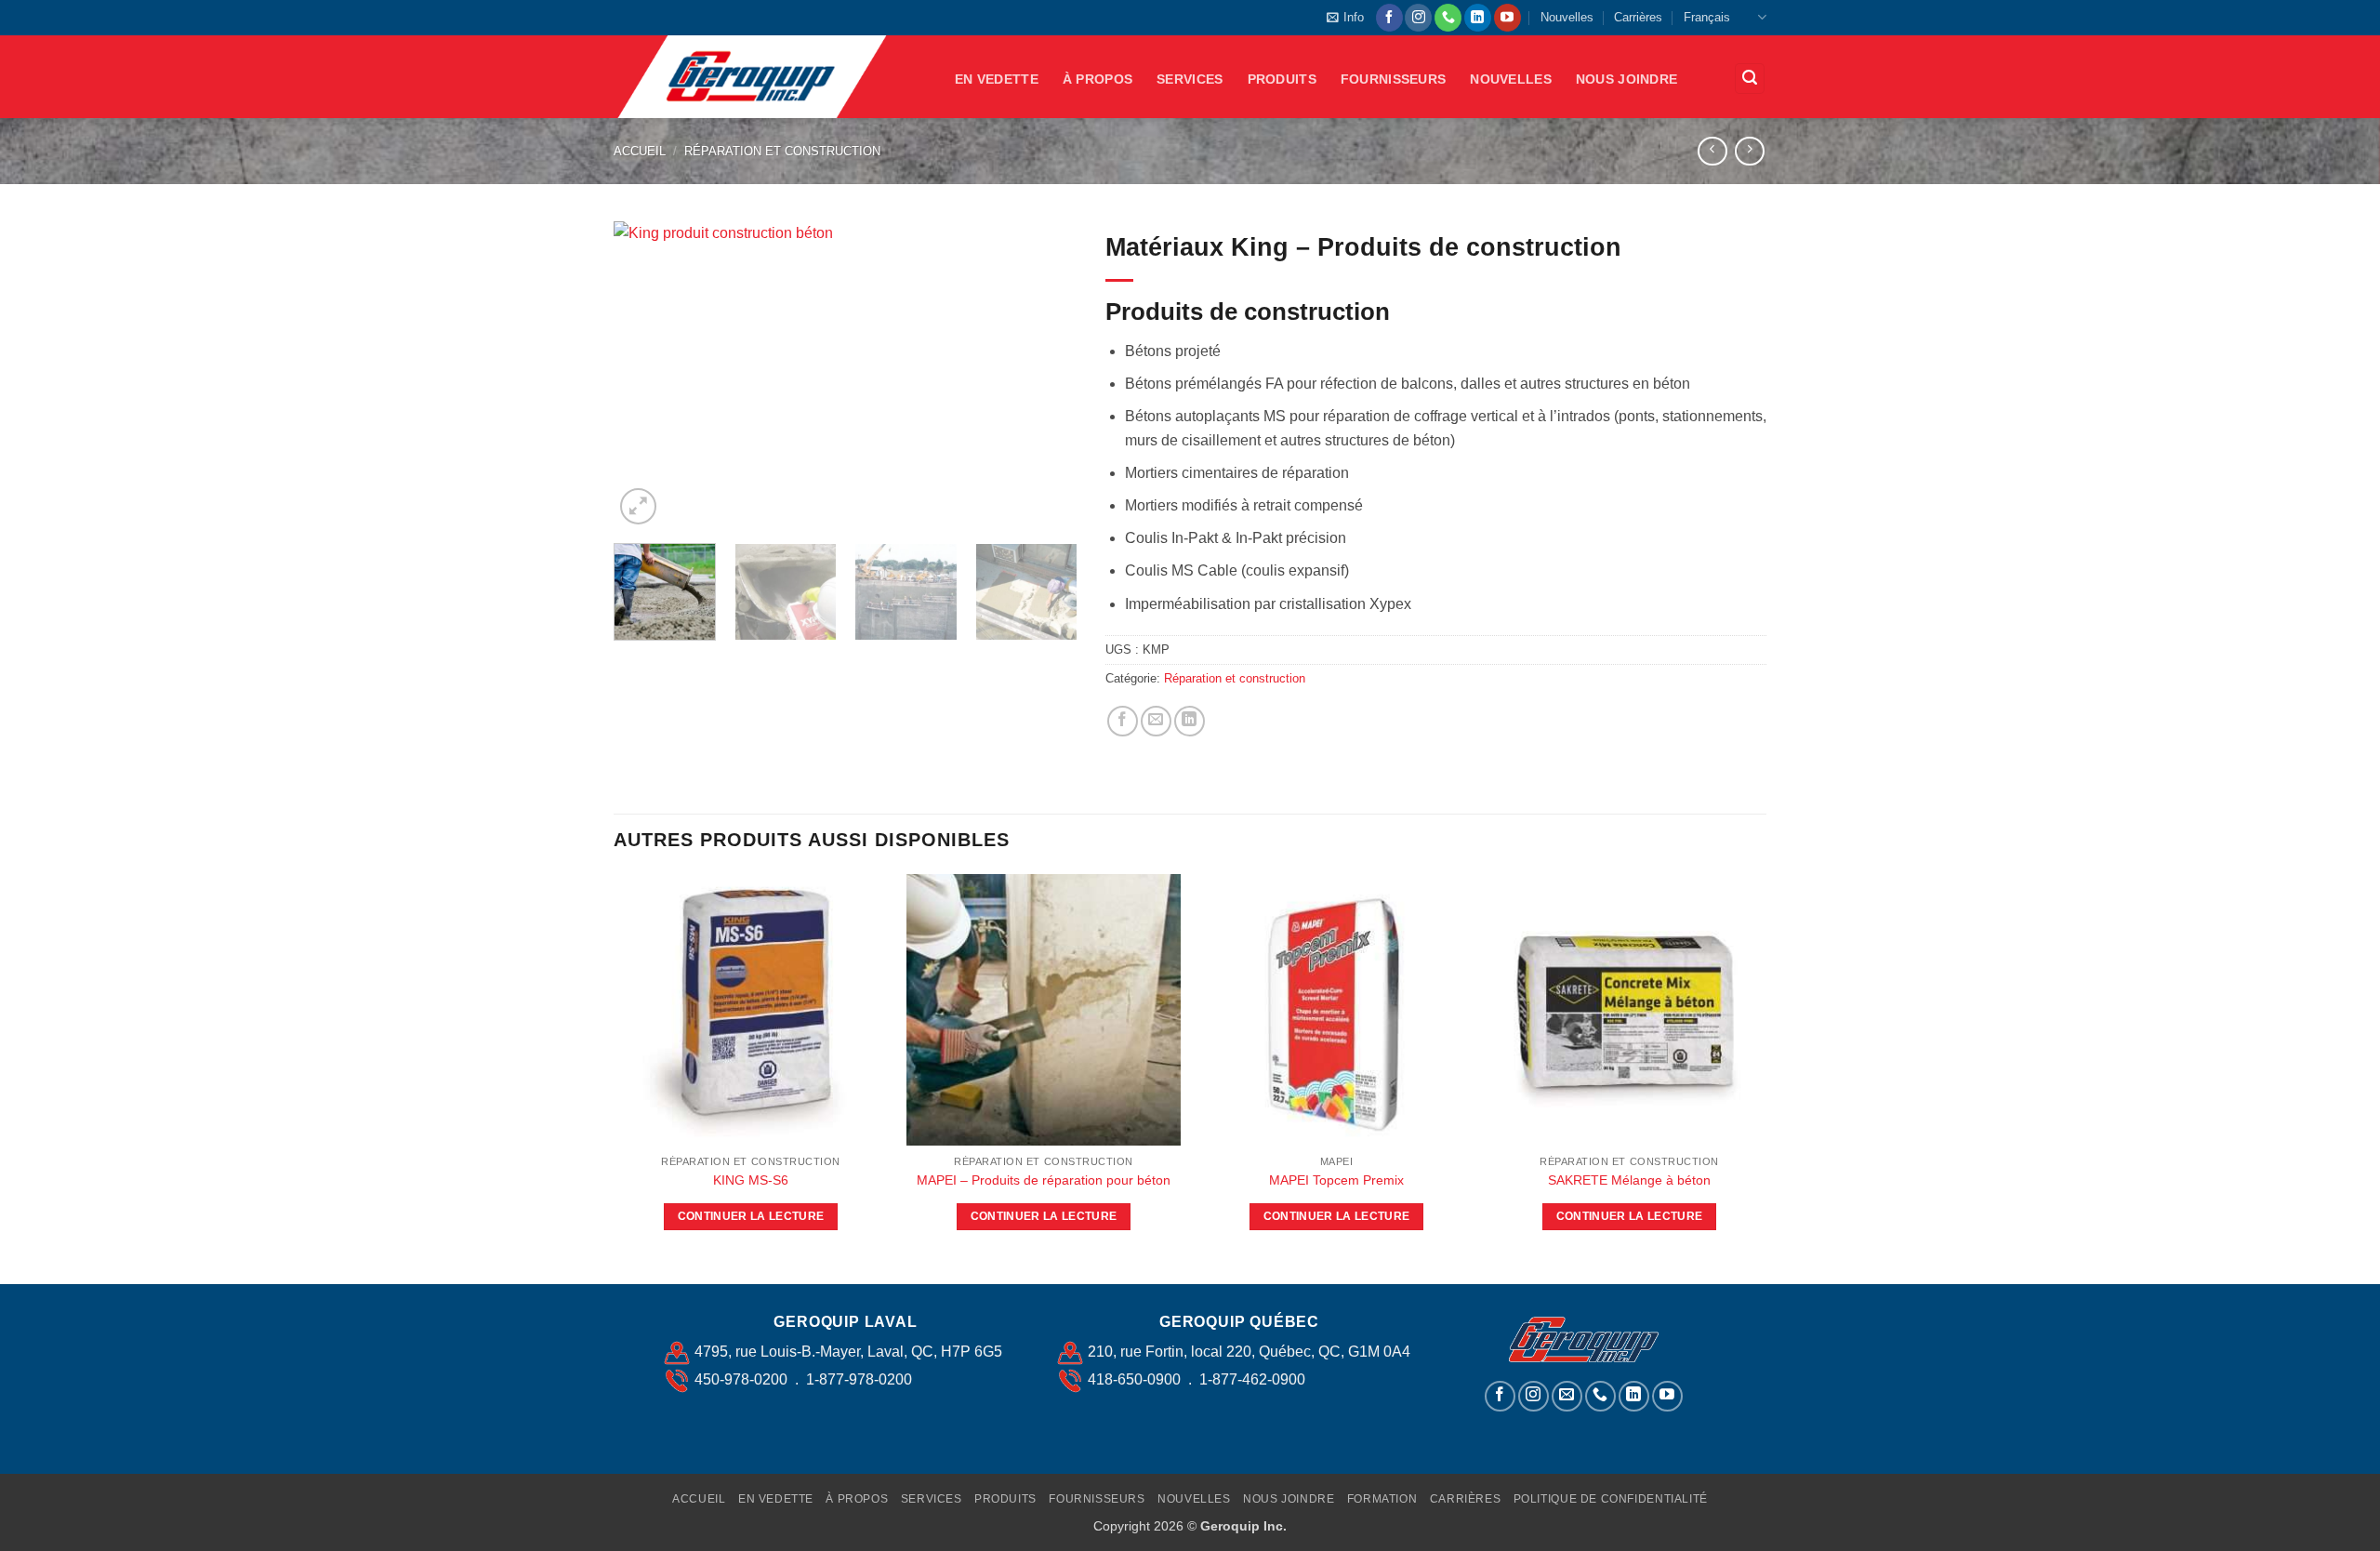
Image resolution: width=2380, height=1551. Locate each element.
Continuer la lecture (751, 1216)
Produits (1282, 79)
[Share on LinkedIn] (1190, 721)
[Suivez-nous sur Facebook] (1389, 18)
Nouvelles (1567, 17)
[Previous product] (1749, 151)
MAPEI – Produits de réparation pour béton (1044, 1180)
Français (1707, 17)
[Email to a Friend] (1156, 721)
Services (1190, 79)
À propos (1097, 79)
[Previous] (646, 376)
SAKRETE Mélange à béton (1629, 1180)
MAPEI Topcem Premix (1336, 1180)
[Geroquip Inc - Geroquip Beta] (770, 77)
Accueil (640, 151)
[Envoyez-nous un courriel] (1567, 1396)
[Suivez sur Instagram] (1418, 18)
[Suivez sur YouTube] (1507, 18)
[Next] (1045, 376)
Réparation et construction (782, 151)
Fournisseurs (1393, 79)
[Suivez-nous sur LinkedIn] (1478, 18)
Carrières (1638, 17)
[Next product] (1712, 151)
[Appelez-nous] (1448, 18)
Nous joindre (1626, 79)
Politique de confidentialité (1611, 1499)
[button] (1345, 18)
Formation (1382, 1499)
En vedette (997, 79)
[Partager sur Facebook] (1123, 721)
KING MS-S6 (751, 1180)
